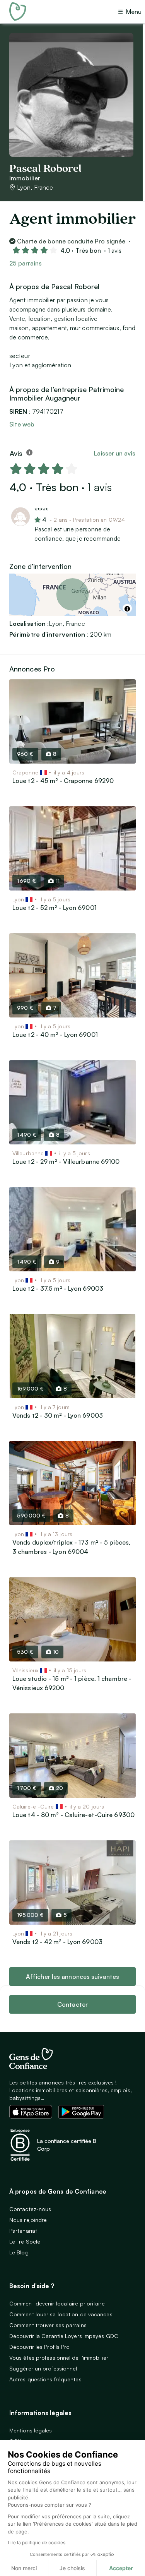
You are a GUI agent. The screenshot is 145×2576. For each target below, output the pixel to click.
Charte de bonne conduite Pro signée (71, 241)
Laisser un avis (115, 453)
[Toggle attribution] (127, 609)
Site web (22, 424)
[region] (72, 595)
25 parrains (26, 263)
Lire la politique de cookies (37, 2543)
